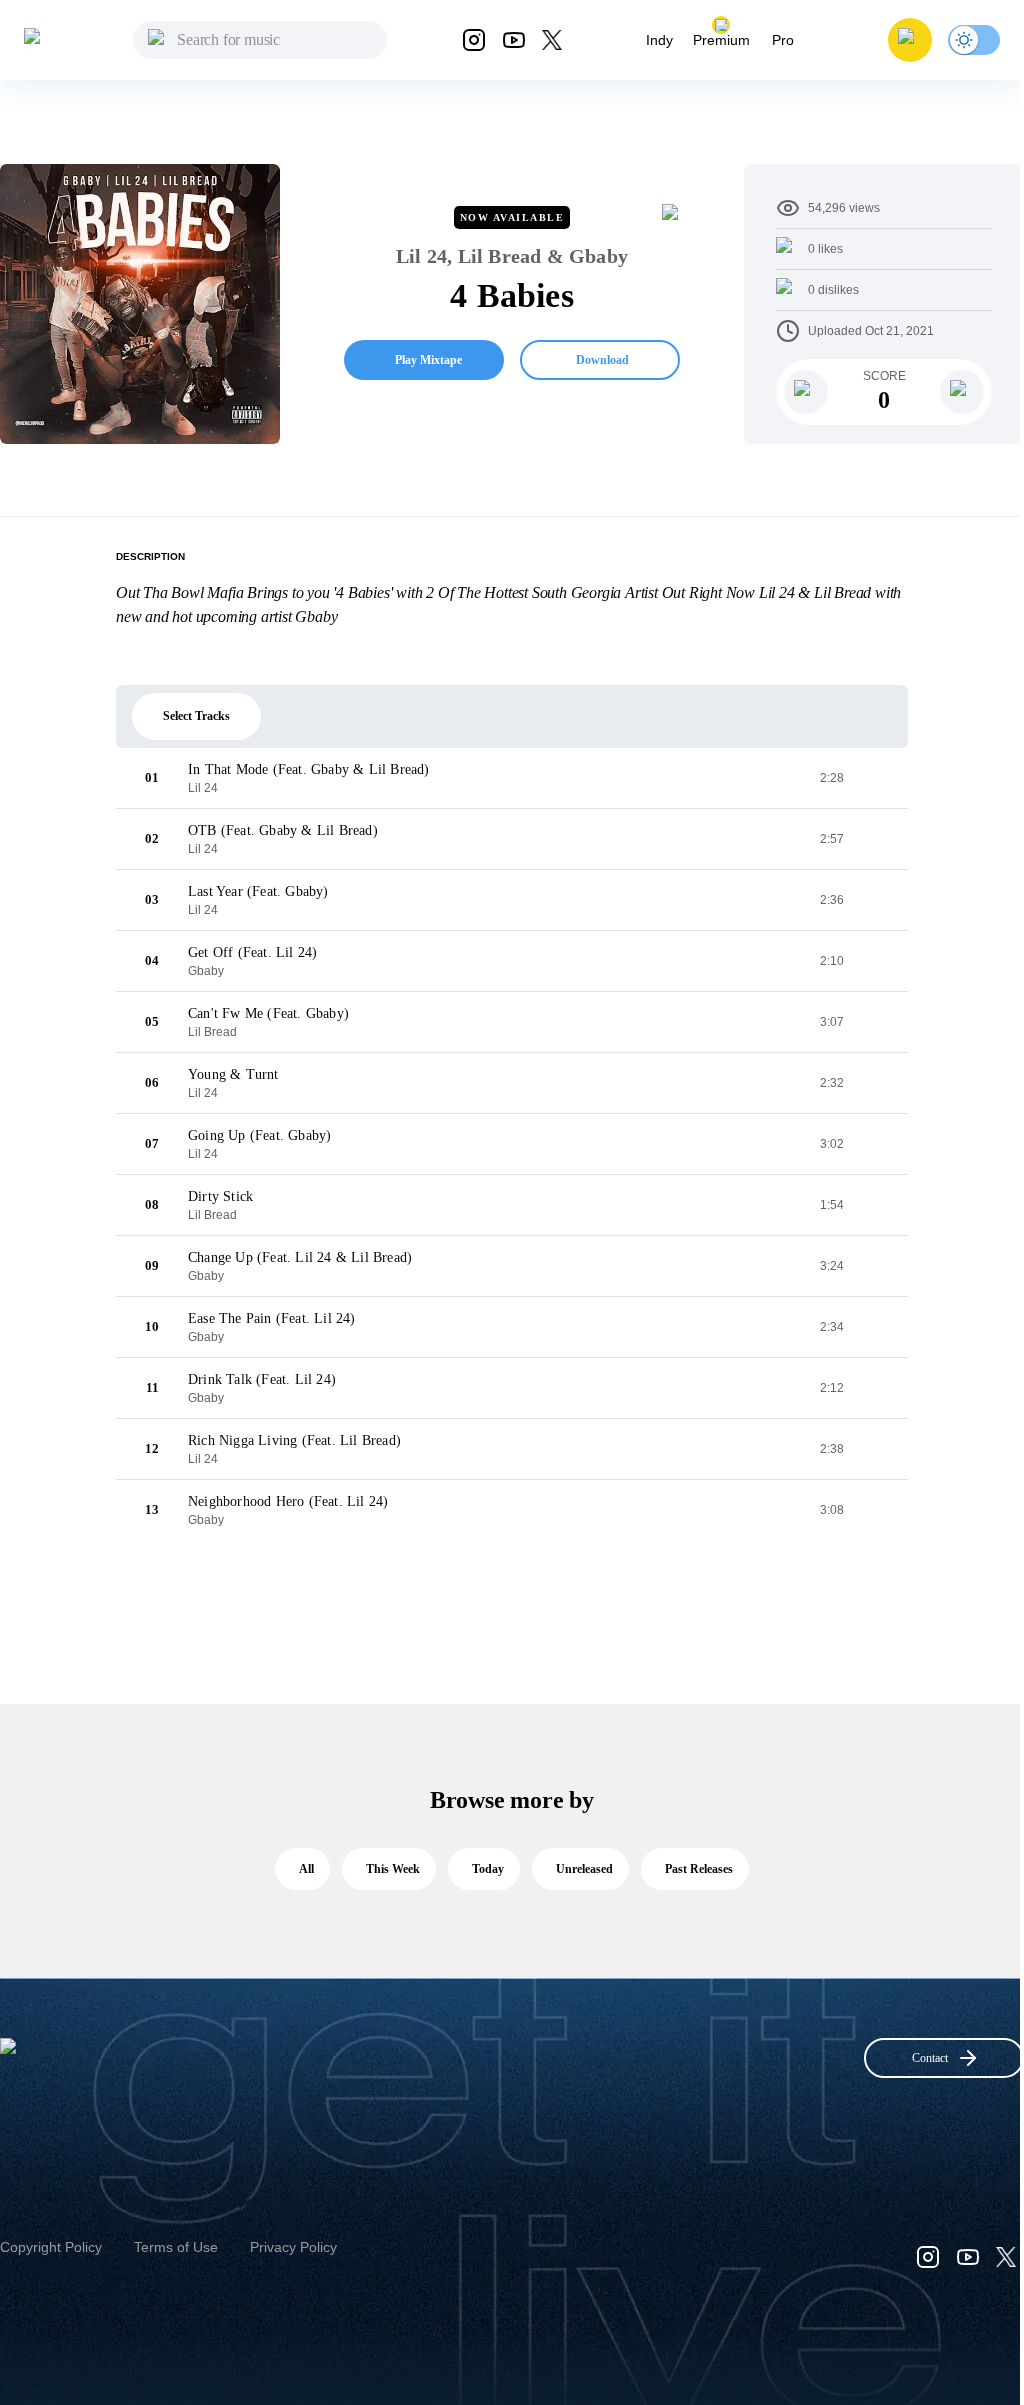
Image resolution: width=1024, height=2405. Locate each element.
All (306, 1869)
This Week (393, 1869)
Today (488, 1869)
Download (602, 360)
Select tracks (196, 716)
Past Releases (699, 1869)
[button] (910, 40)
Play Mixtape (428, 360)
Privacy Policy (293, 2247)
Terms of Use (176, 2247)
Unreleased (584, 1869)
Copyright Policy (51, 2247)
